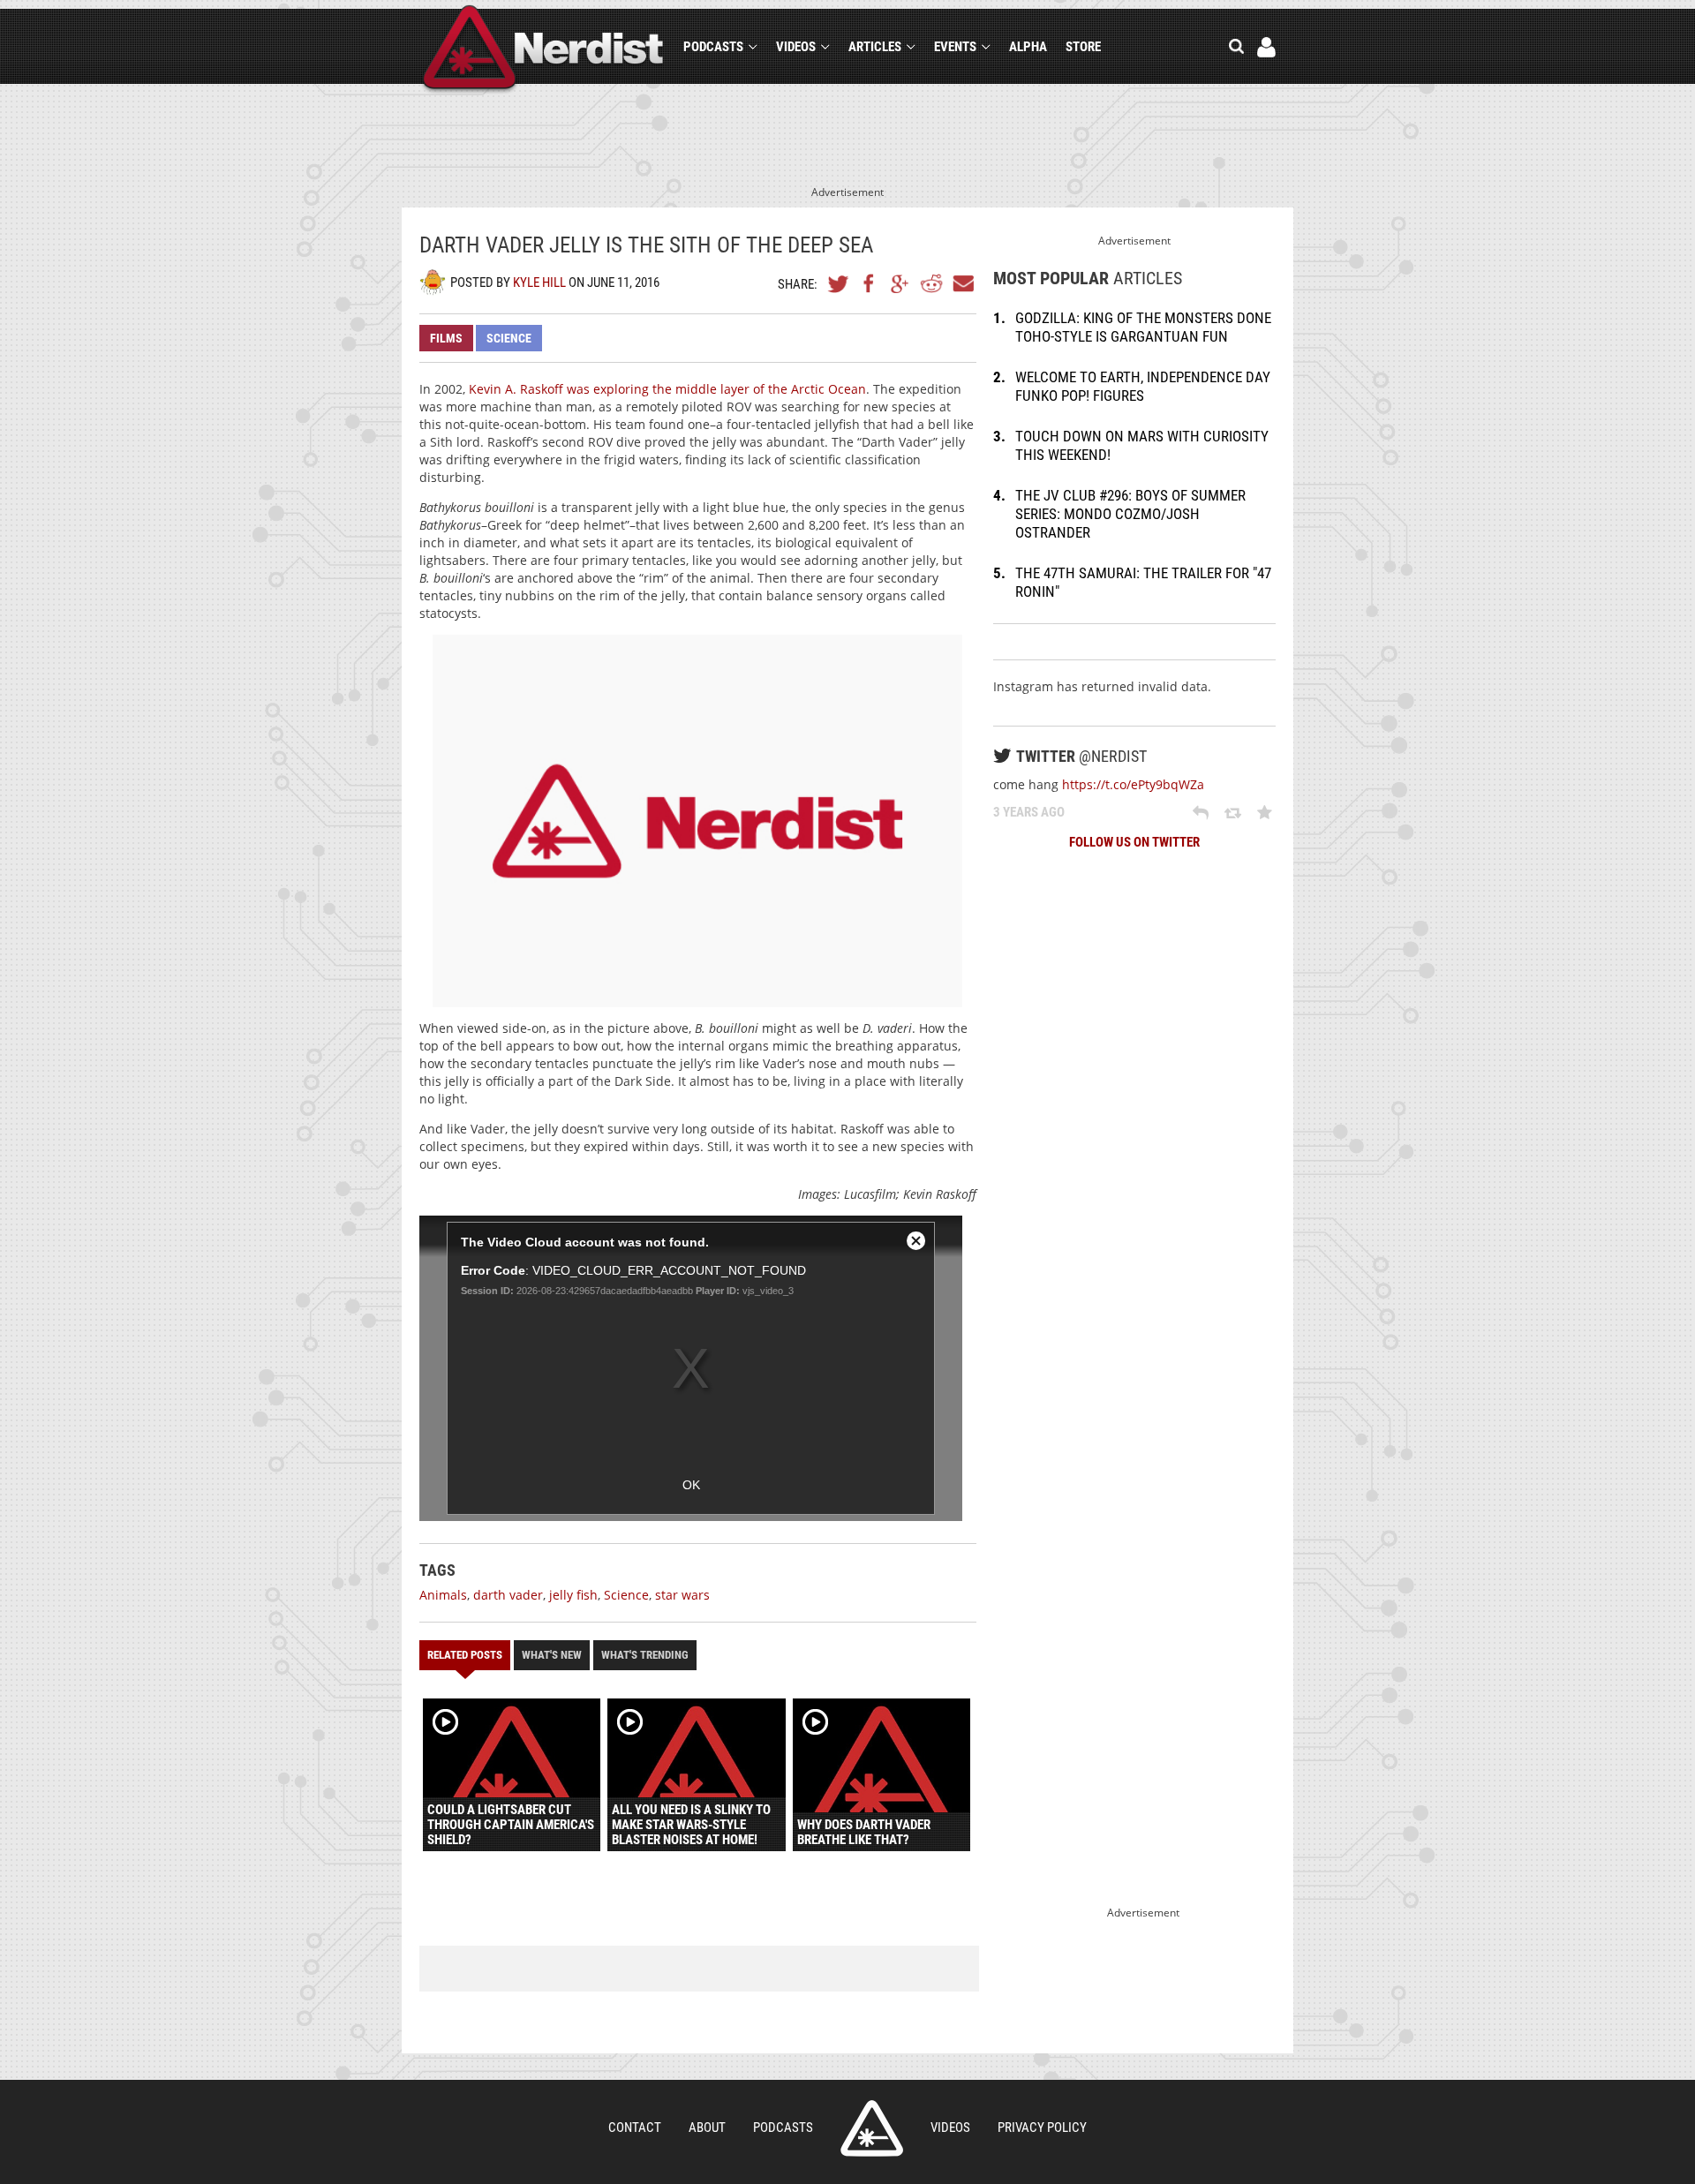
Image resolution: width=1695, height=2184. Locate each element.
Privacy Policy (1042, 2128)
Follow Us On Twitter (1134, 842)
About (707, 2128)
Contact (635, 2128)
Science (509, 338)
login (1266, 47)
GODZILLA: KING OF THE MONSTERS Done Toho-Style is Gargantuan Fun (1143, 327)
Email (962, 283)
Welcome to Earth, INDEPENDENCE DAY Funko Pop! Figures (1143, 386)
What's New (552, 1655)
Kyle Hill (539, 282)
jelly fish (573, 1595)
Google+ (900, 283)
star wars (682, 1595)
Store (1083, 47)
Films (446, 338)
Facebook (870, 283)
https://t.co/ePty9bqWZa (1133, 784)
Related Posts (465, 1655)
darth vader (508, 1595)
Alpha (1028, 47)
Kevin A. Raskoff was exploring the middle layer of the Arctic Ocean (667, 389)
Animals (443, 1595)
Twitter (839, 283)
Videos (796, 47)
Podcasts (713, 47)
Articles (875, 47)
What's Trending (645, 1655)
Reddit (931, 283)
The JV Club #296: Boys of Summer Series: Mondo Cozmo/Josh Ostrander (1130, 514)
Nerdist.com (872, 2128)
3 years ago (1029, 812)
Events (955, 47)
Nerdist (543, 50)
